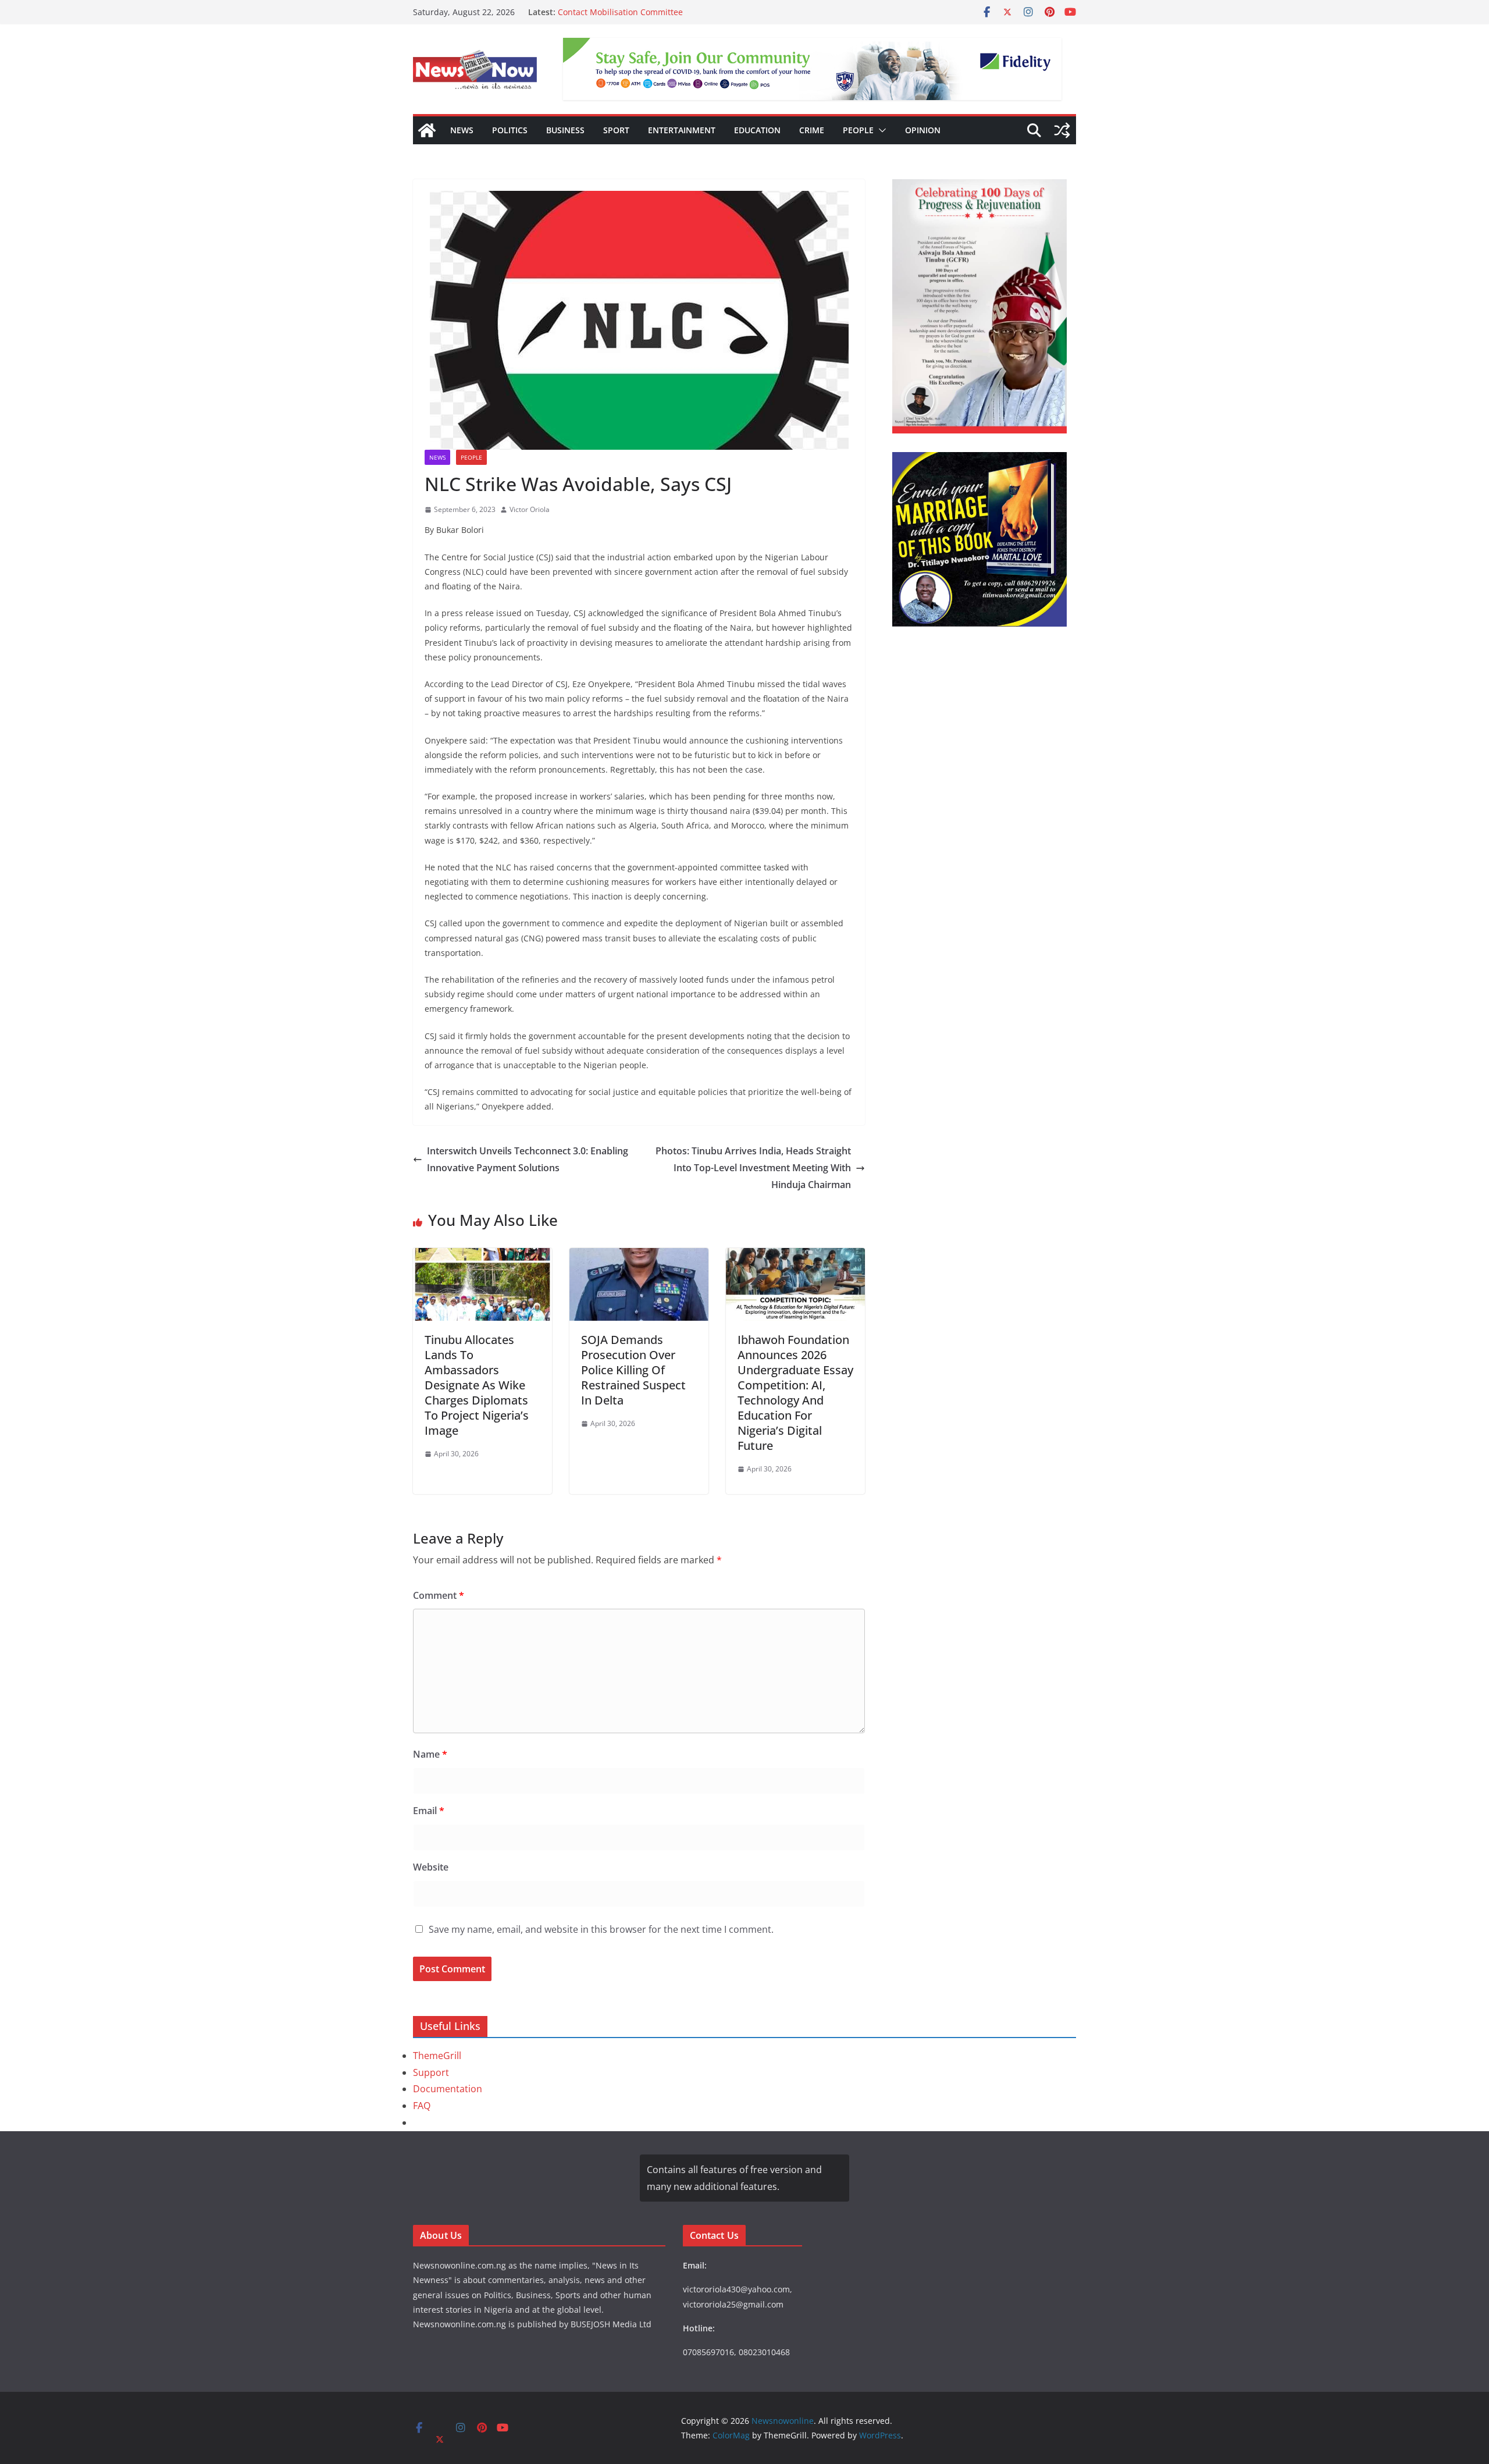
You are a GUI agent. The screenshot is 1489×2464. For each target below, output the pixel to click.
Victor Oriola (530, 509)
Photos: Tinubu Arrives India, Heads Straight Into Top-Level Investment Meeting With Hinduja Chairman (753, 1168)
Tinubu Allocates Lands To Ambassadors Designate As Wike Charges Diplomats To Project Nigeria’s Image (477, 1385)
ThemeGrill (437, 2056)
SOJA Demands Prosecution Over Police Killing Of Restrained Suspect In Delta (633, 1370)
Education (757, 130)
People (858, 130)
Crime (812, 130)
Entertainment (682, 130)
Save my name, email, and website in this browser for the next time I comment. (601, 1929)
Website (431, 1867)
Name (430, 1754)
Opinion (923, 130)
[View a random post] (1062, 130)
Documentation (448, 2089)
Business (565, 130)
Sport (616, 130)
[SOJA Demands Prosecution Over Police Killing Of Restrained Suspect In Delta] (639, 1256)
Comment (439, 1595)
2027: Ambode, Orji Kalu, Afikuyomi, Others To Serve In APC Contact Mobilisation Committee (674, 18)
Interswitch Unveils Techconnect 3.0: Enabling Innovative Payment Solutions (528, 1159)
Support (431, 2072)
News (462, 130)
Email (429, 1811)
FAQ (422, 2106)
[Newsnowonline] (427, 130)
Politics (510, 130)
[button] (880, 130)
